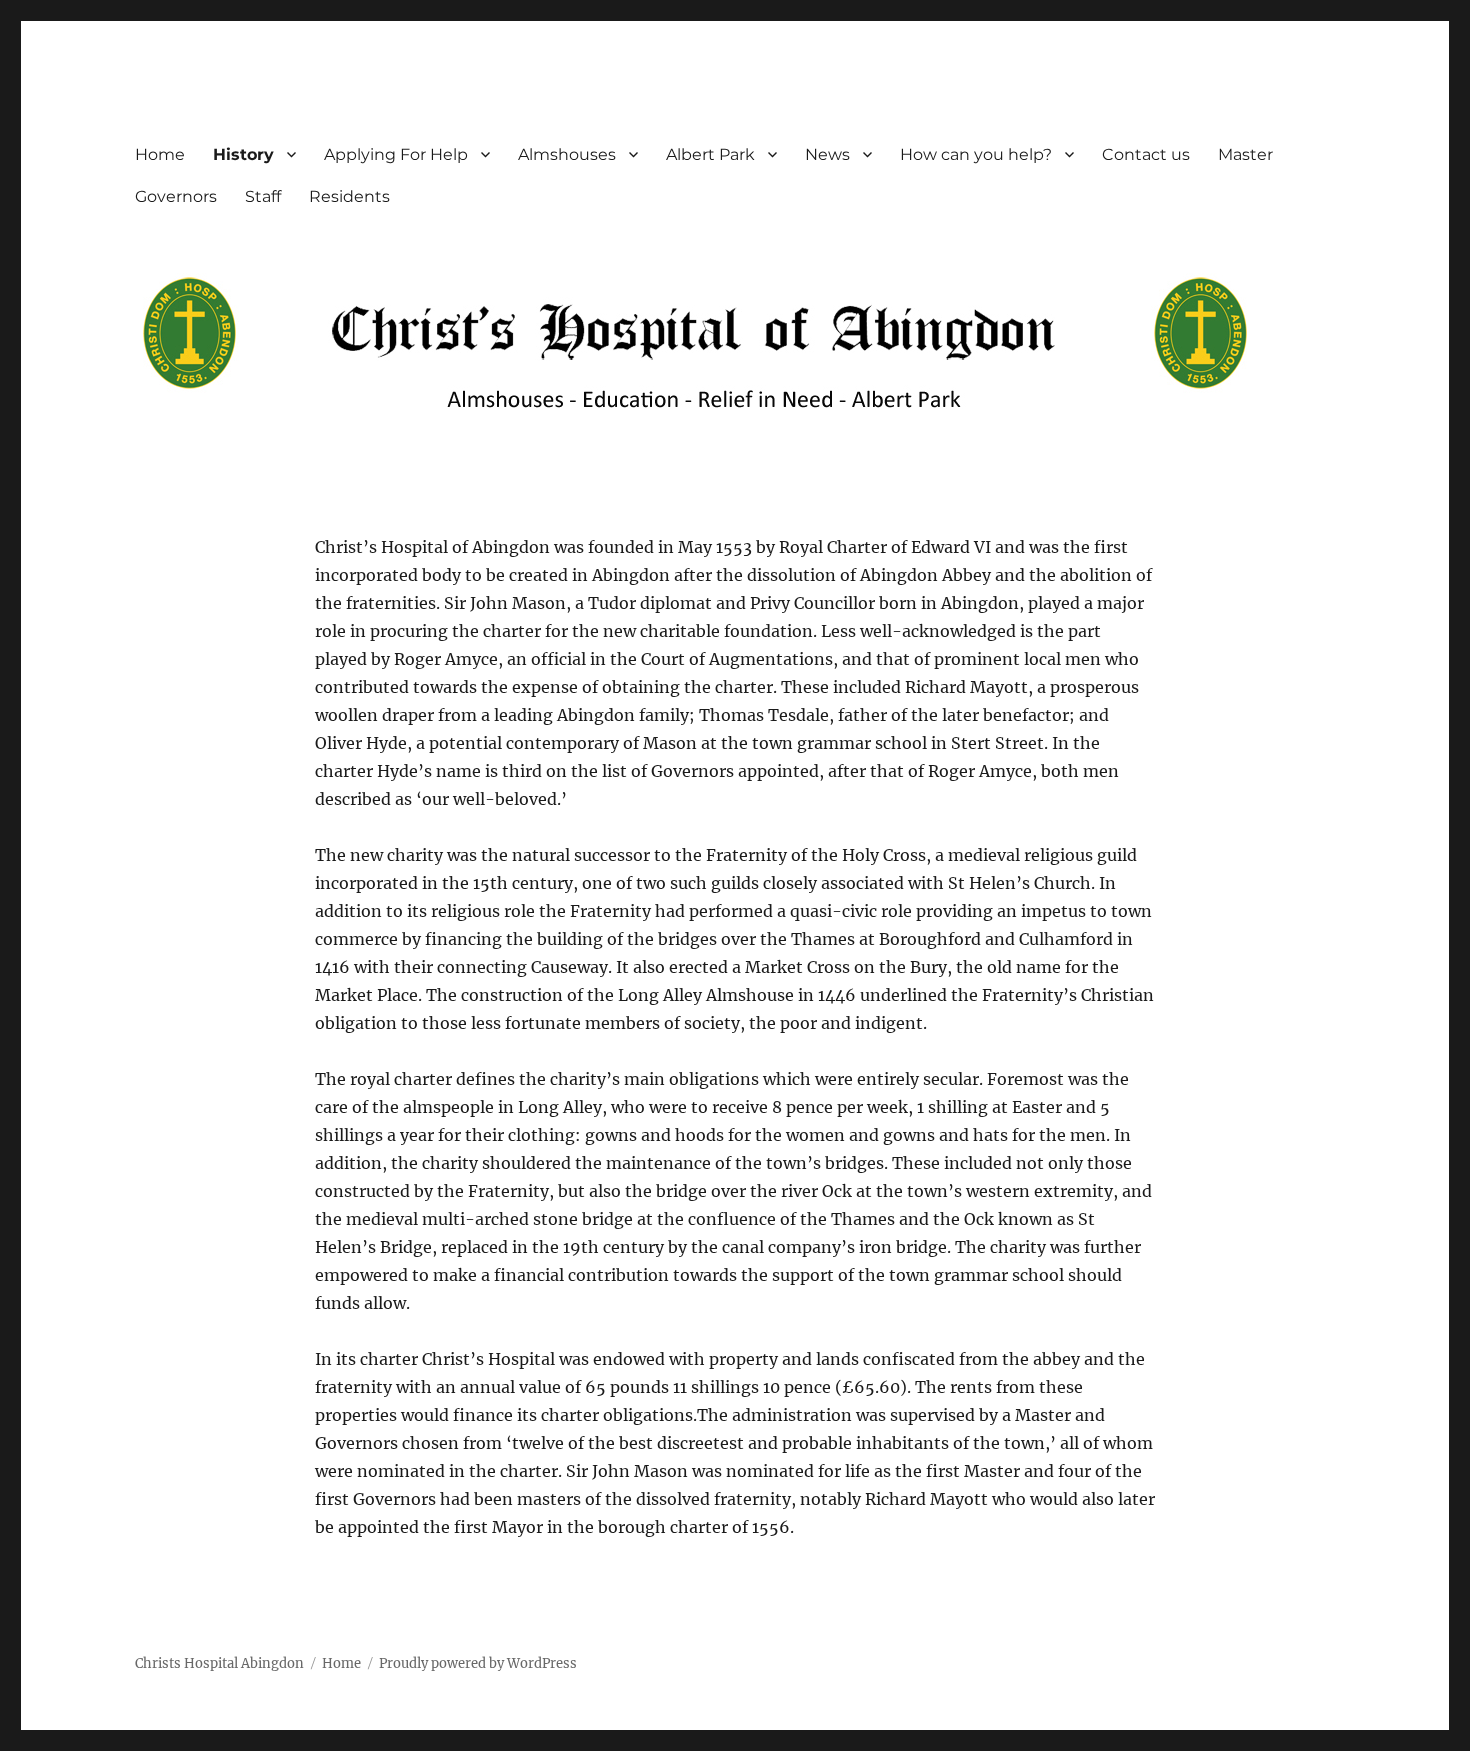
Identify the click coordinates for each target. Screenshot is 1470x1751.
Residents (349, 196)
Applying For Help (396, 154)
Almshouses (567, 154)
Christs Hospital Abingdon (219, 1663)
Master (1245, 154)
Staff (263, 196)
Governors (176, 196)
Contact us (1146, 154)
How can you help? (976, 154)
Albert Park (710, 154)
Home (160, 154)
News (827, 154)
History (243, 154)
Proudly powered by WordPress (478, 1663)
